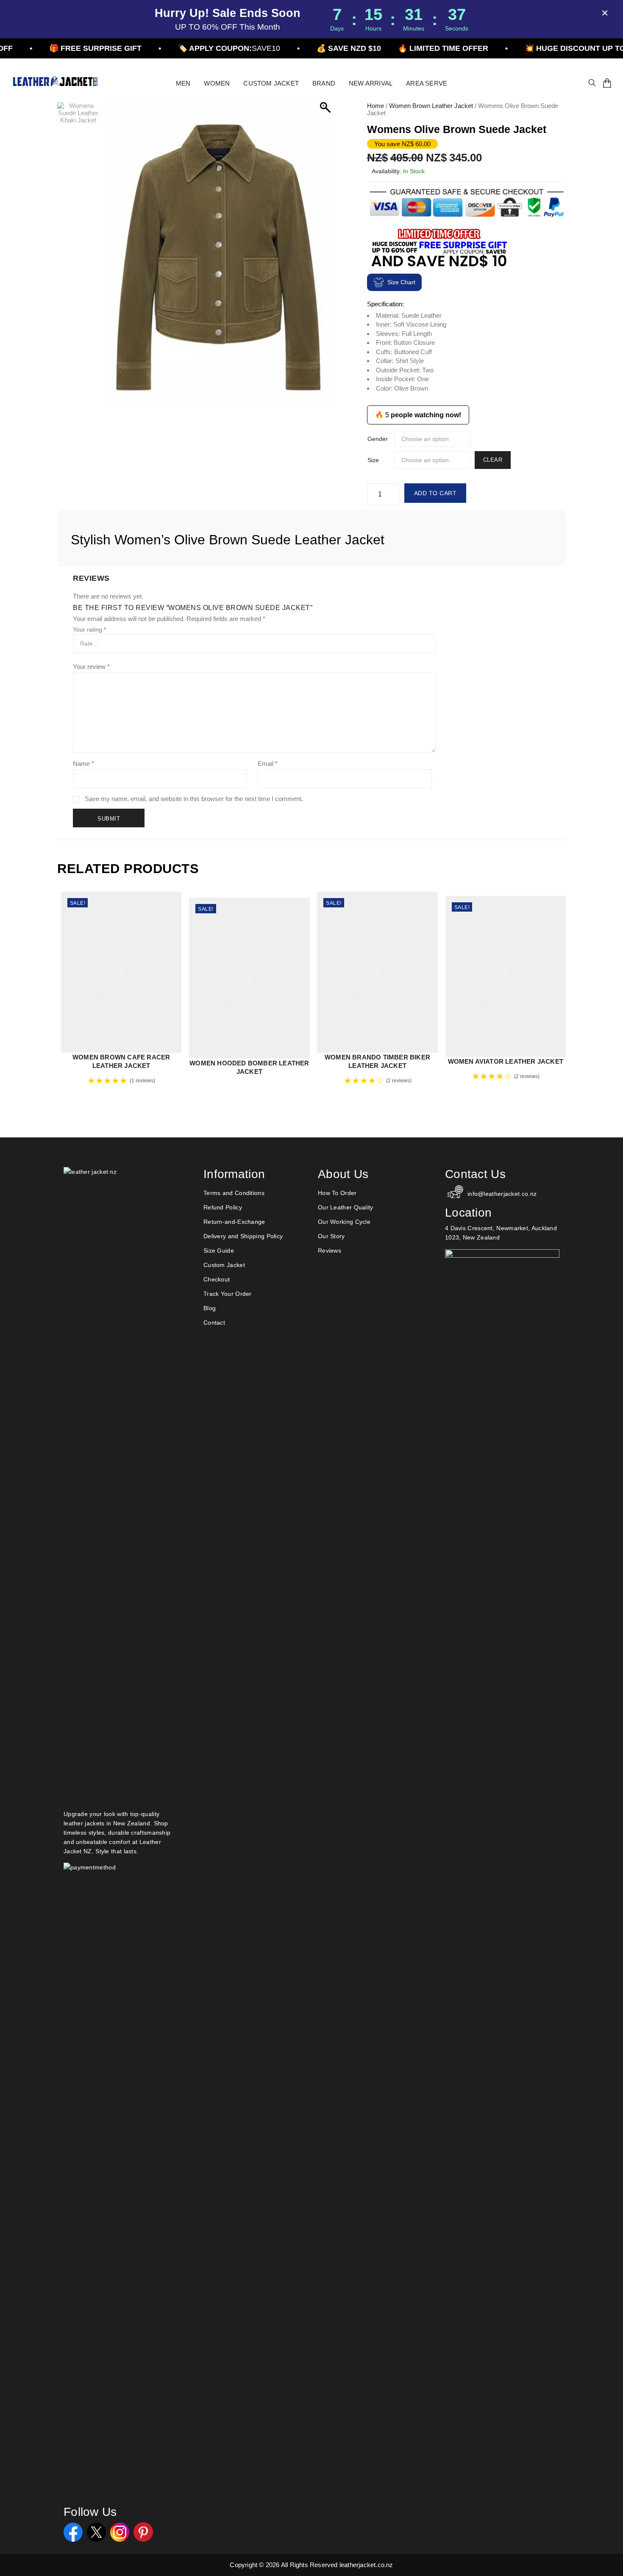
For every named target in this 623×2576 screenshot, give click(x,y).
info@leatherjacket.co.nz (502, 1194)
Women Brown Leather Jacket (431, 106)
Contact (214, 1323)
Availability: (387, 171)
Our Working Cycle (344, 1222)
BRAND (324, 83)
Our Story (331, 1236)
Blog (210, 1308)
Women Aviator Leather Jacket (506, 1061)
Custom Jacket (224, 1265)
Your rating (89, 629)
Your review (91, 667)
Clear (493, 460)
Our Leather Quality (346, 1207)
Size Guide (219, 1251)
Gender (378, 439)
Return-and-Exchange (234, 1222)
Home (375, 106)
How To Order (337, 1193)
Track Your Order (228, 1294)
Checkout (217, 1279)
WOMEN (217, 83)
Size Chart (401, 282)
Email (268, 764)
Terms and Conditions (234, 1193)
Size (373, 460)
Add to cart (435, 493)
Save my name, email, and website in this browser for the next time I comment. (194, 799)
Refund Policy (223, 1207)
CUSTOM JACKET (271, 83)
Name (83, 764)
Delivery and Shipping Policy (243, 1236)
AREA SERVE (427, 83)
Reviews (330, 1251)
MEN (183, 83)
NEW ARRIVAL (371, 83)
